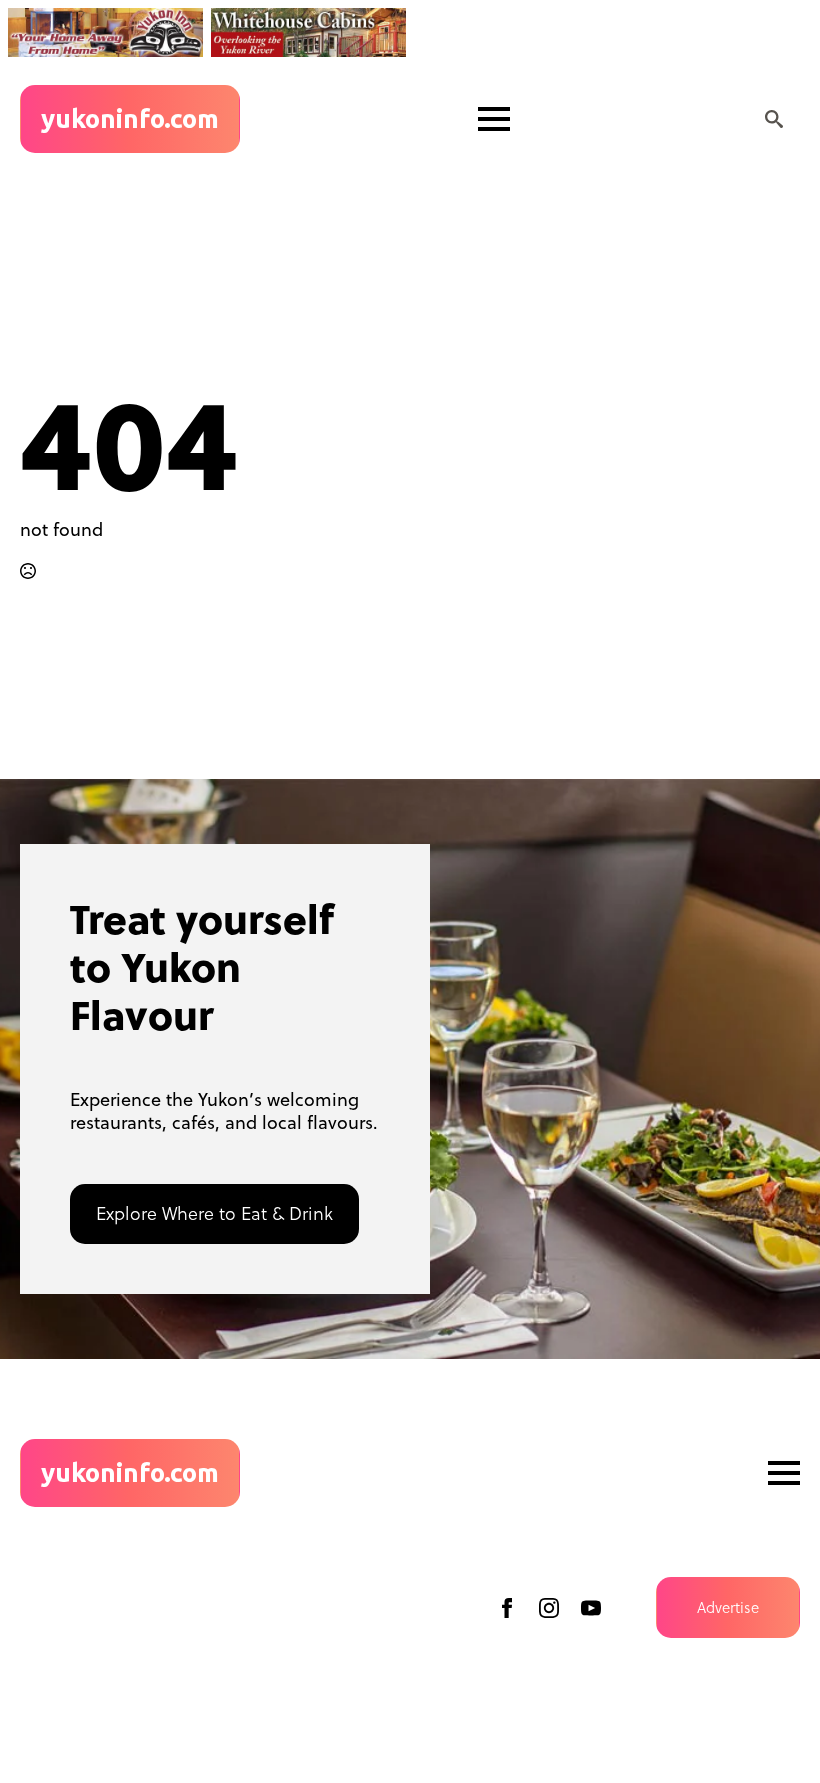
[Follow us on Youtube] (591, 1608)
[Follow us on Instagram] (549, 1608)
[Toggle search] (774, 119)
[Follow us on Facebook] (507, 1608)
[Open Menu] (494, 119)
